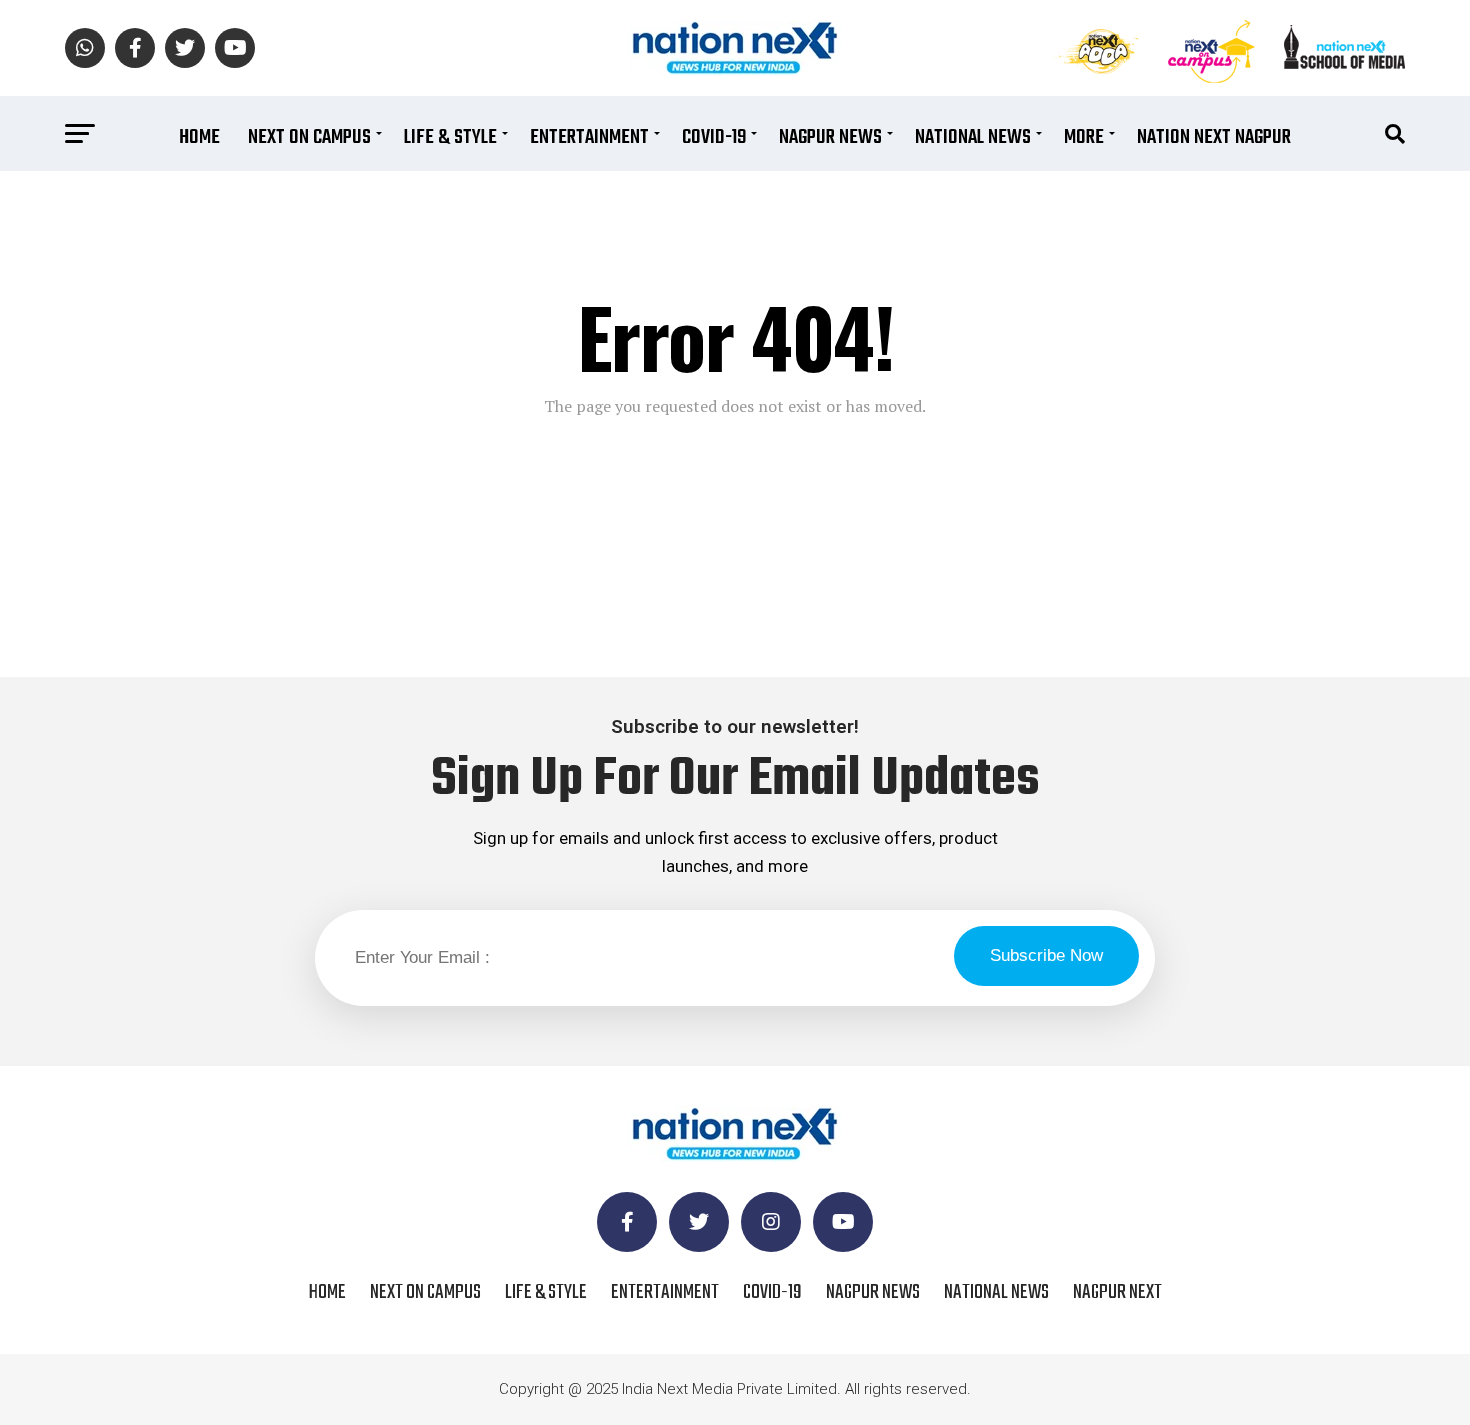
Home (199, 137)
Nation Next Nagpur (1214, 137)
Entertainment (589, 137)
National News (973, 137)
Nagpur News (830, 137)
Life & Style (450, 137)
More (1084, 137)
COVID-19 (714, 137)
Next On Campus (309, 137)
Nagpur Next (1117, 1292)
